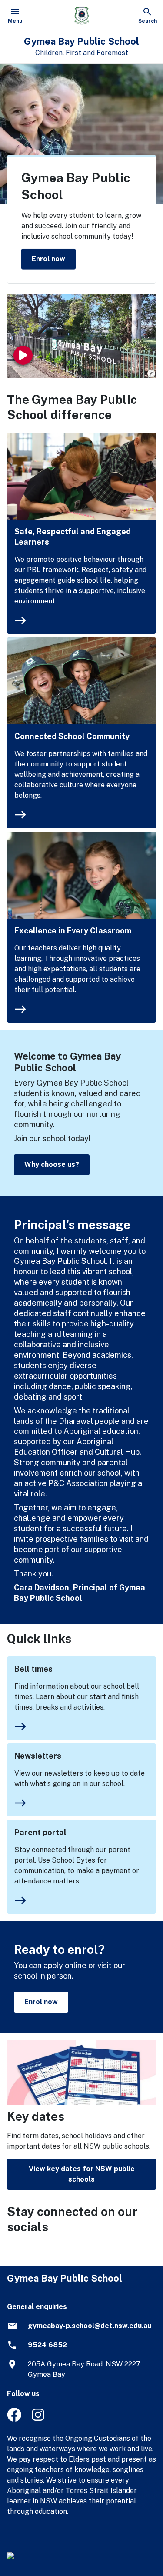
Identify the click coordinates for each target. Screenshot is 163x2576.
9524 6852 (47, 2345)
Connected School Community (72, 736)
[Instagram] (39, 2419)
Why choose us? (52, 1165)
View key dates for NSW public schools (81, 2174)
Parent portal (40, 1832)
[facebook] (14, 2419)
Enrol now (48, 258)
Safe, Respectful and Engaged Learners (73, 537)
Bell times (33, 1669)
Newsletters (38, 1756)
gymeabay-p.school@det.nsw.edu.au (90, 2326)
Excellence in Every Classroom (73, 931)
